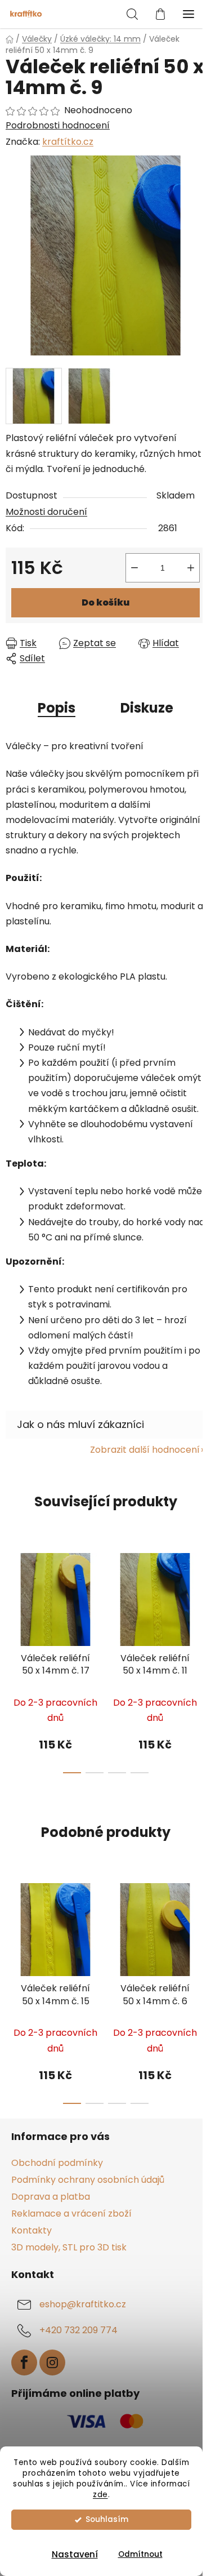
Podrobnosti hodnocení (58, 126)
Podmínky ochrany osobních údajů (88, 2180)
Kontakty (32, 2230)
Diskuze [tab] (147, 708)
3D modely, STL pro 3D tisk (69, 2247)
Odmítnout (140, 2554)
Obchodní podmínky (57, 2163)
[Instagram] (52, 2363)
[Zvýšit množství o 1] (191, 568)
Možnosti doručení (46, 512)
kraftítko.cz (68, 142)
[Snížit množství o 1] (134, 568)
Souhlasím (107, 2519)
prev (12, 1598)
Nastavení (75, 2554)
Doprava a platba (51, 2197)
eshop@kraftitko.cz (83, 2305)
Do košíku (105, 602)
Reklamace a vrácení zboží (71, 2214)
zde (100, 2495)
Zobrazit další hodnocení (145, 1450)
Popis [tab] (57, 708)
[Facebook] (24, 2363)
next (199, 1598)
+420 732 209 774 (78, 2331)
